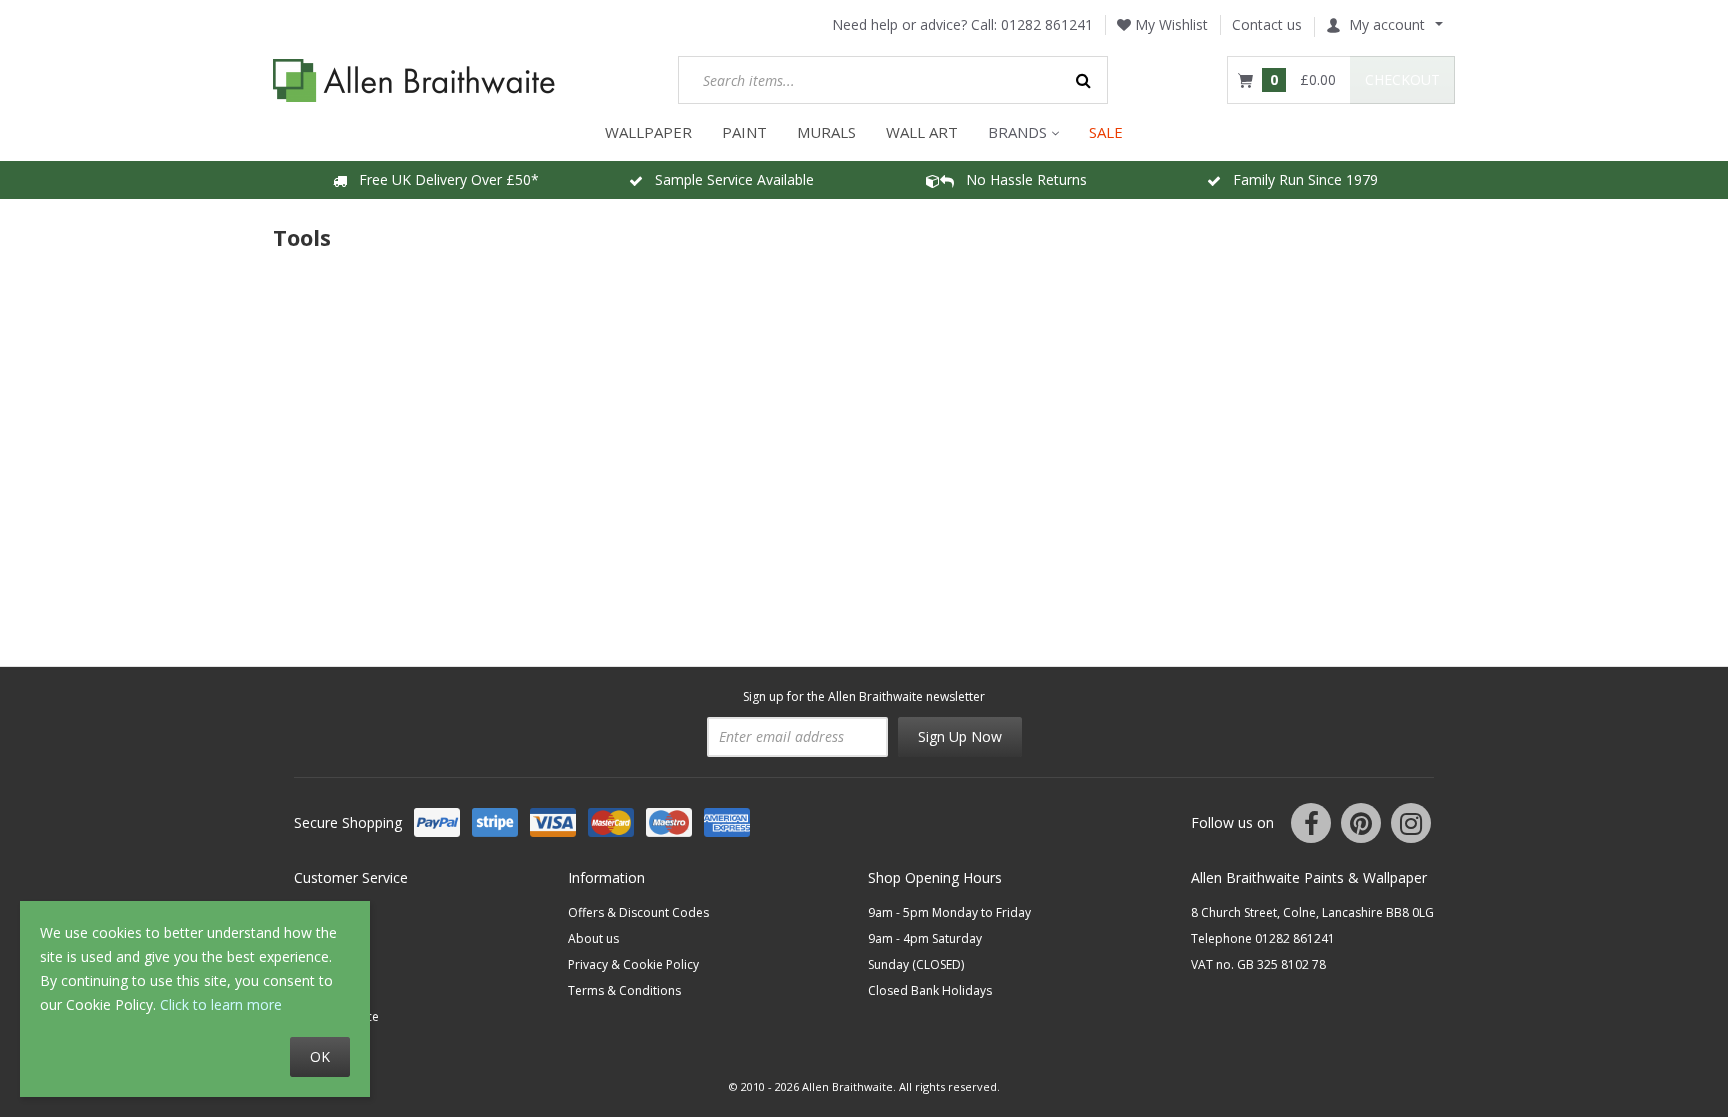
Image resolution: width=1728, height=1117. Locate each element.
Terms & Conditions (624, 990)
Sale (1106, 132)
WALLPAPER (648, 132)
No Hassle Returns (1020, 179)
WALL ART (922, 132)
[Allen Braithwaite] (414, 80)
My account (1387, 24)
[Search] (1084, 80)
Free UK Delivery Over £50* (443, 179)
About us (593, 938)
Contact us (1267, 24)
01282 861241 (1047, 24)
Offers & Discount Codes (638, 912)
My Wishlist (1169, 24)
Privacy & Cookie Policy (633, 964)
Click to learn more (221, 1004)
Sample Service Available (728, 179)
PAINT (744, 132)
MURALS (826, 132)
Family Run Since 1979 (1299, 179)
